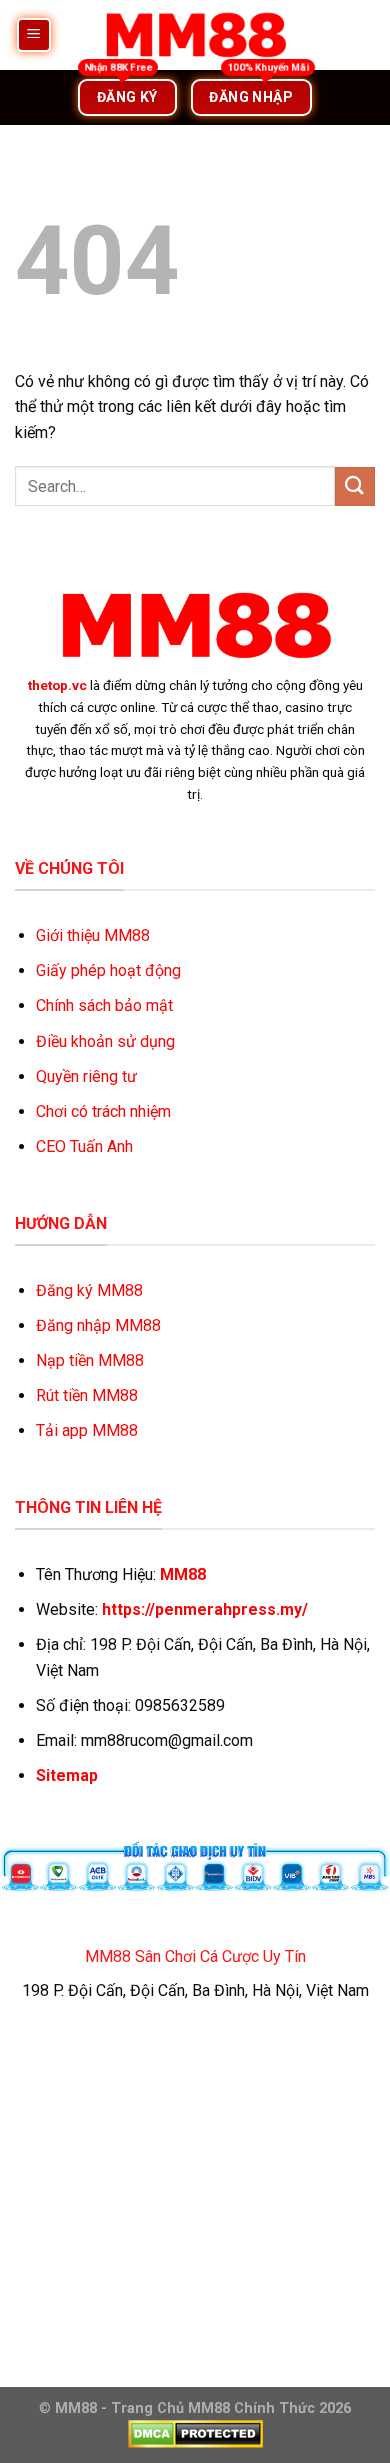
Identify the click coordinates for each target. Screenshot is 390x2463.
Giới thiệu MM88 (93, 935)
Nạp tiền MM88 (90, 1360)
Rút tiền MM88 (87, 1395)
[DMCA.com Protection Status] (195, 2433)
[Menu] (34, 35)
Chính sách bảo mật (104, 1005)
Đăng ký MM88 (89, 1290)
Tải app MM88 (87, 1430)
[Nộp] (355, 486)
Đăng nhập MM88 (98, 1325)
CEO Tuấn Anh (84, 1146)
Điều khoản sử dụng (105, 1041)
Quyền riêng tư (86, 1076)
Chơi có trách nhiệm (103, 1111)
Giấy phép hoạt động (108, 970)
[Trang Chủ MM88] (195, 35)
